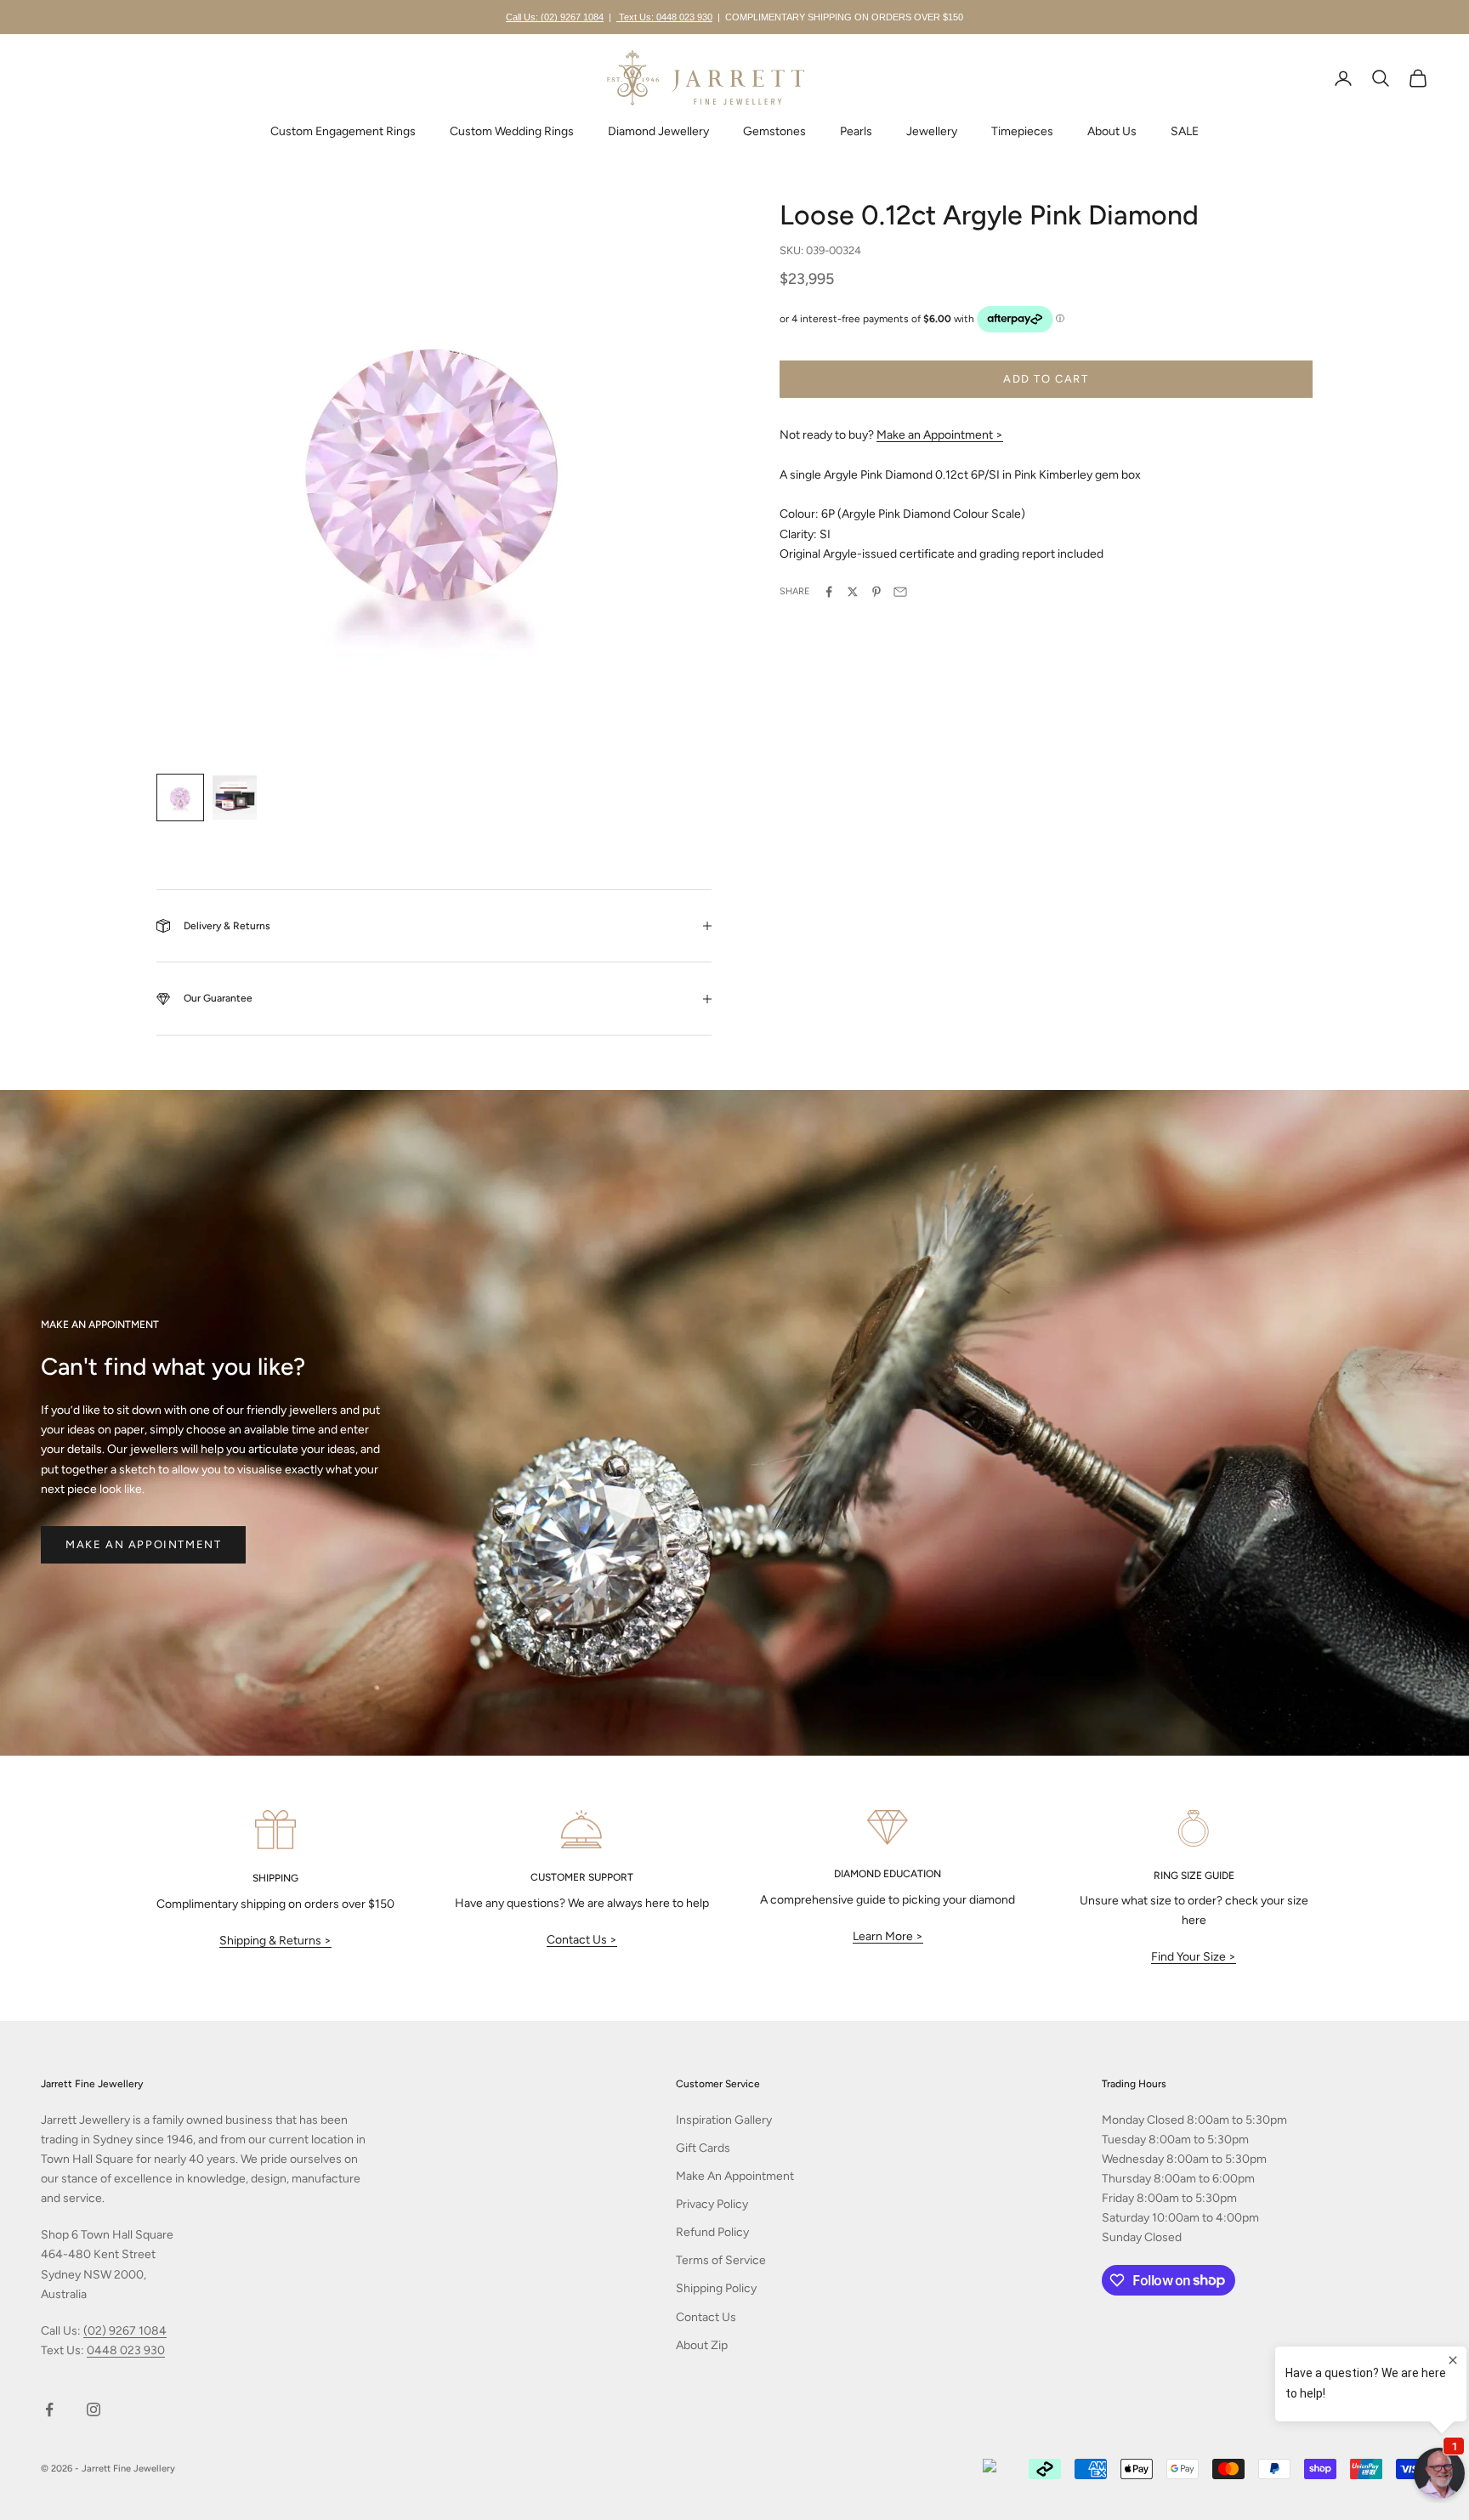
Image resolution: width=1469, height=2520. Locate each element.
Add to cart (1046, 379)
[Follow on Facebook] (49, 2409)
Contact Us (706, 2317)
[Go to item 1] (180, 797)
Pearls (856, 131)
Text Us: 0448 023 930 (664, 17)
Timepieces (1022, 131)
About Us (1112, 131)
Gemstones (774, 131)
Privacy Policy (712, 2204)
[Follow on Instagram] (94, 2409)
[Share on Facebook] (829, 592)
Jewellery (932, 131)
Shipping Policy (716, 2288)
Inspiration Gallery (724, 2120)
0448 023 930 (126, 2350)
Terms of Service (721, 2260)
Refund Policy (712, 2232)
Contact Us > (582, 1940)
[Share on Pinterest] (876, 592)
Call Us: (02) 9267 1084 (555, 17)
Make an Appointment (143, 1544)
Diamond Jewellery (658, 131)
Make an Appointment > (940, 435)
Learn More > (888, 1936)
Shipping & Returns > (275, 1941)
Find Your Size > (1194, 1957)
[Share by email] (900, 592)
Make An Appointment (735, 2176)
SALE (1185, 131)
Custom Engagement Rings (343, 131)
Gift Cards (703, 2148)
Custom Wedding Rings (512, 131)
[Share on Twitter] (853, 592)
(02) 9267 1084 (125, 2331)
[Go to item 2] (235, 797)
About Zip (702, 2345)
